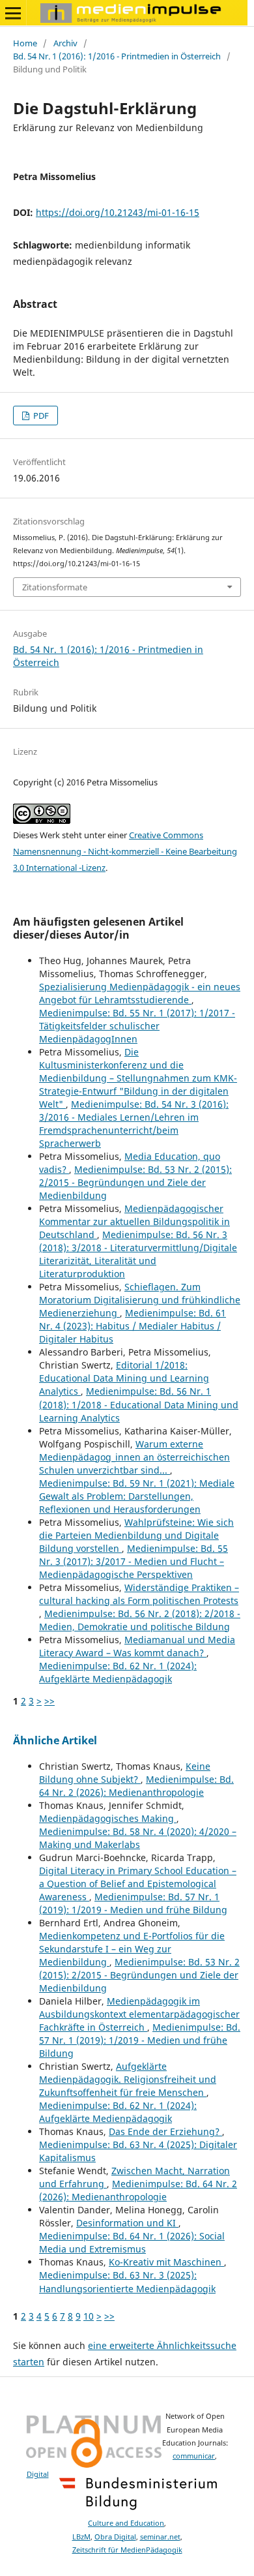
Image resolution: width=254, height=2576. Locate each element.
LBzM (81, 2537)
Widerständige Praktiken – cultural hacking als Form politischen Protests (139, 1594)
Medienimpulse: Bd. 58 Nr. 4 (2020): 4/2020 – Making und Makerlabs (138, 1838)
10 (89, 2316)
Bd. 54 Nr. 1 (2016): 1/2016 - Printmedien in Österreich (117, 56)
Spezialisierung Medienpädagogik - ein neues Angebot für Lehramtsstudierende (140, 993)
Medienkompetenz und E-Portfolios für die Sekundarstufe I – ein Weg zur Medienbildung (132, 1949)
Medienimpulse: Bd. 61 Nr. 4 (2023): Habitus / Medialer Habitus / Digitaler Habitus (133, 1326)
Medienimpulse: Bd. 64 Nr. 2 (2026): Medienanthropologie (136, 1786)
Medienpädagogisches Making (108, 1818)
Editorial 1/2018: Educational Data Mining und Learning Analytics (124, 1378)
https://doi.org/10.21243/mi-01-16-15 (118, 212)
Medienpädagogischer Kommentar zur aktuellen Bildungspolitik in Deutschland (134, 1221)
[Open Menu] (13, 13)
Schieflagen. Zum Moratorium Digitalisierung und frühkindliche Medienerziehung (140, 1300)
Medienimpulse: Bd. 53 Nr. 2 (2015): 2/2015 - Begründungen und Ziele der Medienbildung (135, 1182)
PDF (40, 416)
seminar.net (160, 2537)
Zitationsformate (55, 587)
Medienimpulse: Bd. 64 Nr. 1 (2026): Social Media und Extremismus (132, 2242)
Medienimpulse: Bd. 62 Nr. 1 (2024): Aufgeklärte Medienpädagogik (118, 1672)
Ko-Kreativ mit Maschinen (166, 2262)
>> (49, 1701)
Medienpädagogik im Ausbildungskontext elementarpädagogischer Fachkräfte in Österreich (139, 2014)
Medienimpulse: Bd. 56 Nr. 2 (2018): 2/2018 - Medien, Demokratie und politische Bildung (140, 1620)
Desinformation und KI (127, 2223)
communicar (194, 2456)
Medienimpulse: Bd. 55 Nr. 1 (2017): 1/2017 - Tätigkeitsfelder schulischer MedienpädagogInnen (137, 1026)
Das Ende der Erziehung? (165, 2131)
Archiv (65, 43)
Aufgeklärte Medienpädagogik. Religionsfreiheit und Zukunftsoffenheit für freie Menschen (128, 2079)
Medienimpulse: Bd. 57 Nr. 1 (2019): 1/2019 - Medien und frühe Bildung (133, 1903)
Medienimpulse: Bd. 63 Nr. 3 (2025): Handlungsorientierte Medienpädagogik (127, 2281)
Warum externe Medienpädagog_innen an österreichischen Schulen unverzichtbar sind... (134, 1457)
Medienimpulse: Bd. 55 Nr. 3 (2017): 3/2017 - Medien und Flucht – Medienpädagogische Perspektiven (134, 1561)
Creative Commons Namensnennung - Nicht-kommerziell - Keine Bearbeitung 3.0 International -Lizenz (125, 851)
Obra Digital (115, 2537)
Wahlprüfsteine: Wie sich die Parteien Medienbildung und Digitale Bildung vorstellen (136, 1535)
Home (25, 43)
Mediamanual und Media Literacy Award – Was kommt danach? (137, 1646)
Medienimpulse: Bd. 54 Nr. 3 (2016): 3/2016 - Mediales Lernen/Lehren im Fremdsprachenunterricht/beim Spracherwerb (134, 1124)
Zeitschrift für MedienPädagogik (127, 2550)
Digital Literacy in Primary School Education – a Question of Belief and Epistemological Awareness (138, 1884)
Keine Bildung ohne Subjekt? (125, 1773)
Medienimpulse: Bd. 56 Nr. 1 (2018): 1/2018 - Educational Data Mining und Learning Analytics (139, 1404)
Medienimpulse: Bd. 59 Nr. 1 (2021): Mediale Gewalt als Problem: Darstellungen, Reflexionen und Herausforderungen (137, 1496)
